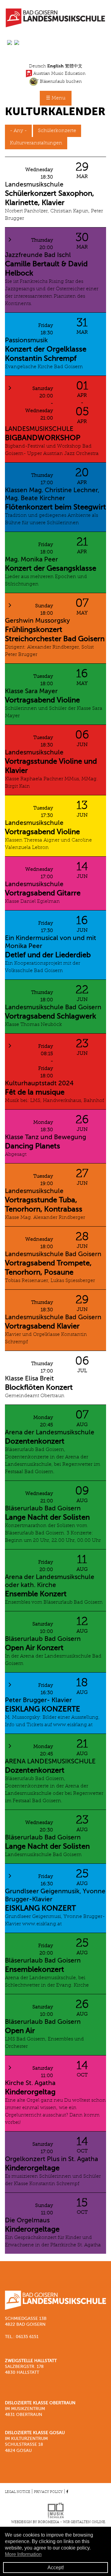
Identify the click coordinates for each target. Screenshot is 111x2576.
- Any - (18, 131)
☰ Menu (56, 98)
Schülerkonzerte (57, 131)
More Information (23, 2554)
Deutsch (37, 66)
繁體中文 (74, 66)
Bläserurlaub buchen (60, 81)
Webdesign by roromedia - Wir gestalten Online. (59, 2522)
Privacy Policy (48, 2492)
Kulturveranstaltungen (36, 143)
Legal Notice (18, 2492)
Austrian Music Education (59, 73)
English (55, 66)
